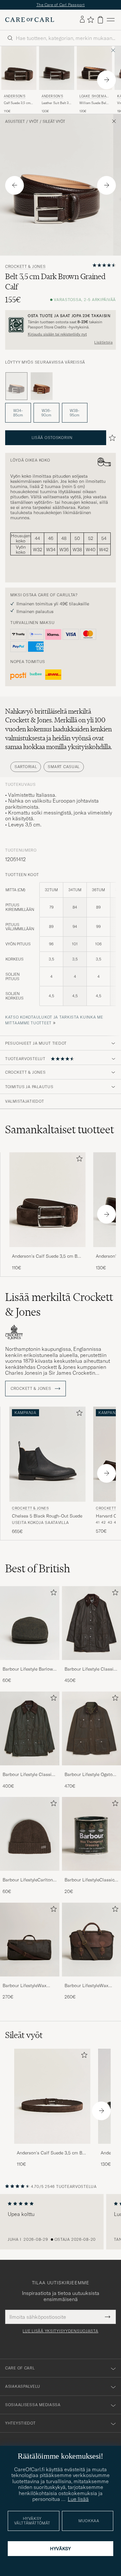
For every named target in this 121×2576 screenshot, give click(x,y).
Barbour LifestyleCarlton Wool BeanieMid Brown (28, 1880)
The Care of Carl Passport (61, 5)
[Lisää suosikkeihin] (78, 1160)
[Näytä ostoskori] (100, 20)
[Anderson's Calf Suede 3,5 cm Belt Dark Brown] (47, 1251)
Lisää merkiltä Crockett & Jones (59, 1304)
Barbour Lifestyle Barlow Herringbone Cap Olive (28, 1669)
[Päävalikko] (111, 20)
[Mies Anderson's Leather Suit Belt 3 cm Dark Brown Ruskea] (57, 68)
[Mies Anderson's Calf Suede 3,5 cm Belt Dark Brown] (52, 2096)
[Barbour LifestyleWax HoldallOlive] (30, 1981)
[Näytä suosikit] (91, 20)
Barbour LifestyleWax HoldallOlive (25, 1986)
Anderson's (15, 96)
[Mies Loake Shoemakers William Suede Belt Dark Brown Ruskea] (94, 68)
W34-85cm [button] (18, 413)
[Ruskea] (42, 386)
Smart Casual (64, 767)
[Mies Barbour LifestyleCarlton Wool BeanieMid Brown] (30, 1834)
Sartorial (26, 767)
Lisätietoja (103, 342)
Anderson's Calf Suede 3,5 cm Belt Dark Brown (47, 1256)
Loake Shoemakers (94, 97)
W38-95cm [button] (75, 413)
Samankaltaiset (60, 1129)
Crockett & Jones (25, 267)
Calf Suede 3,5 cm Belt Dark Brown (17, 103)
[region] (60, 2222)
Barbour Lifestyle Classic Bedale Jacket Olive (28, 1775)
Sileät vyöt (54, 122)
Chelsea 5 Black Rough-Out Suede (47, 1516)
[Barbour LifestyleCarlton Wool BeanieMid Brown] (30, 1875)
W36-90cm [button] (46, 413)
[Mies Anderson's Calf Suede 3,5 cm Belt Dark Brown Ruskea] (19, 68)
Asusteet (15, 122)
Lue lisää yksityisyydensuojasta (60, 2331)
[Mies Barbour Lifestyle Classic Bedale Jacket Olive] (30, 1728)
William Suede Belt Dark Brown (93, 103)
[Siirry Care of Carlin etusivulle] (30, 20)
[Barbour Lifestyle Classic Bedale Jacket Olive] (30, 1770)
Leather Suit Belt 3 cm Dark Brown (55, 103)
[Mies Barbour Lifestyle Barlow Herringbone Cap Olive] (30, 1623)
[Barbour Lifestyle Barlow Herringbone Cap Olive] (30, 1664)
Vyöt (34, 122)
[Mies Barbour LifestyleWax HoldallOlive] (30, 1940)
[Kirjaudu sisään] (82, 20)
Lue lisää (78, 2499)
